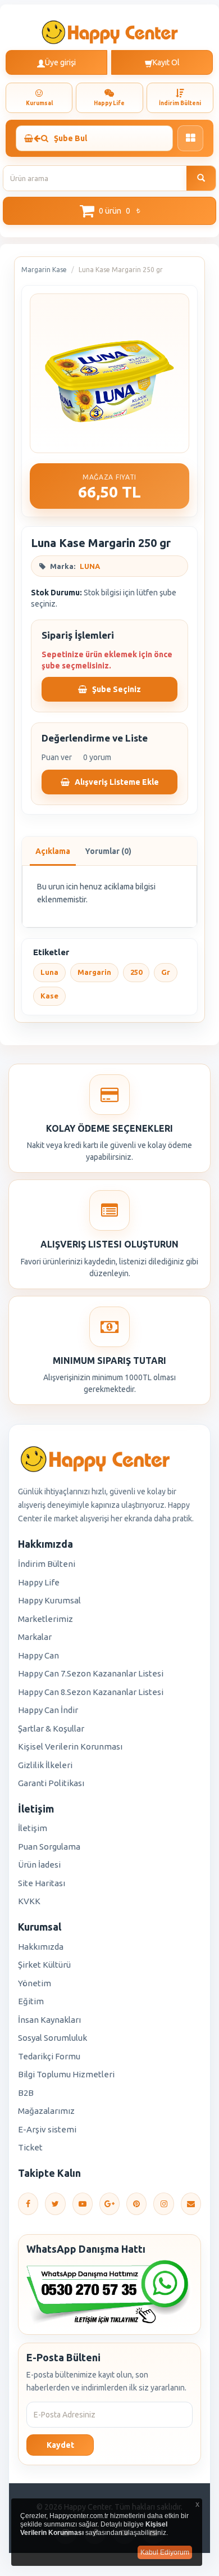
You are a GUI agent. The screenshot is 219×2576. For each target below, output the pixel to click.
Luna (49, 972)
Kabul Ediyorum (165, 2552)
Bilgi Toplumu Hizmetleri (66, 2074)
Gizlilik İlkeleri (45, 1765)
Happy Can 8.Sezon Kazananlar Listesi (91, 1692)
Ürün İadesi (39, 1865)
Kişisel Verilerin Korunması (70, 1746)
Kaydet (60, 2445)
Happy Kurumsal (49, 1600)
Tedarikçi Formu (49, 2056)
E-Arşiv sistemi (47, 2129)
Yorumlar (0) (108, 851)
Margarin (94, 972)
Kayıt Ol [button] (166, 62)
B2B (26, 2093)
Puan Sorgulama (49, 1847)
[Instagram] (163, 2204)
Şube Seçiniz (116, 689)
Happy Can (38, 1655)
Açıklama (53, 851)
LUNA (90, 566)
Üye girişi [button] (60, 62)
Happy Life (39, 1582)
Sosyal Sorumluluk (53, 2038)
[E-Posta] (191, 2204)
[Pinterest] (136, 2204)
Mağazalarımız (46, 2111)
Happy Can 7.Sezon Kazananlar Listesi (91, 1673)
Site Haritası (42, 1883)
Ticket (30, 2147)
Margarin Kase (44, 270)
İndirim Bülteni (47, 1564)
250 (136, 972)
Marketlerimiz (45, 1619)
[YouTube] (83, 2204)
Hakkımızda (41, 1947)
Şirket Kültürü (44, 1965)
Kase (49, 996)
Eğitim (31, 2001)
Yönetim (35, 1983)
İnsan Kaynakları (49, 2020)
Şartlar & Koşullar (51, 1728)
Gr (166, 972)
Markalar (35, 1637)
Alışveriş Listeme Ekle (116, 782)
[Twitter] (55, 2204)
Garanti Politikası (51, 1783)
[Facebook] (28, 2204)
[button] (109, 211)
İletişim (33, 1828)
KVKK (29, 1901)
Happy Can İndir (48, 1710)
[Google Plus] (109, 2204)
